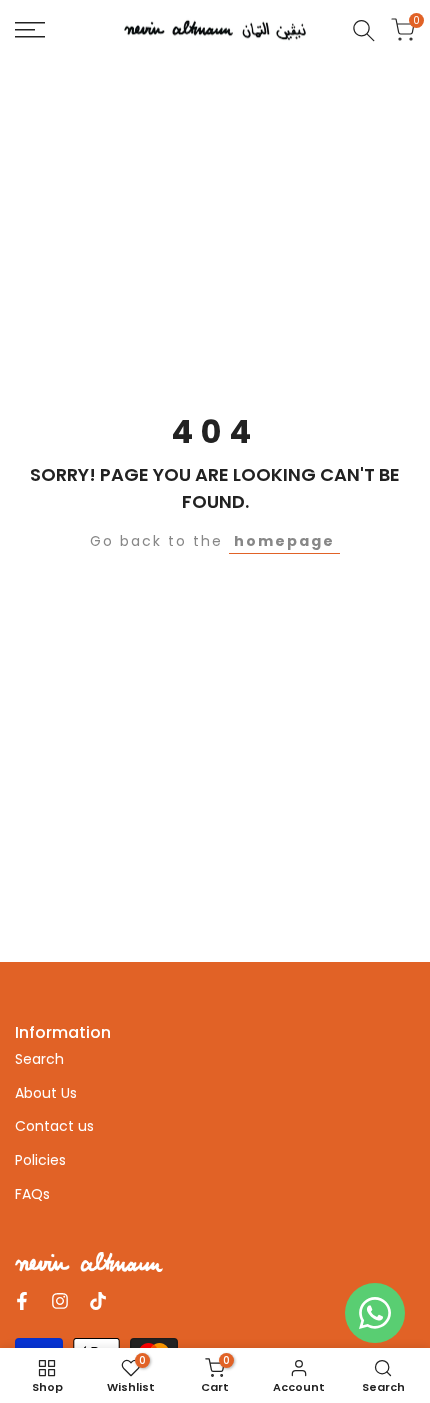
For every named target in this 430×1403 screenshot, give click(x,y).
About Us (46, 1093)
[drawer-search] (364, 30)
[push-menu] (30, 30)
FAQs (32, 1194)
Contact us (54, 1126)
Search (39, 1059)
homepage (284, 541)
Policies (40, 1160)
